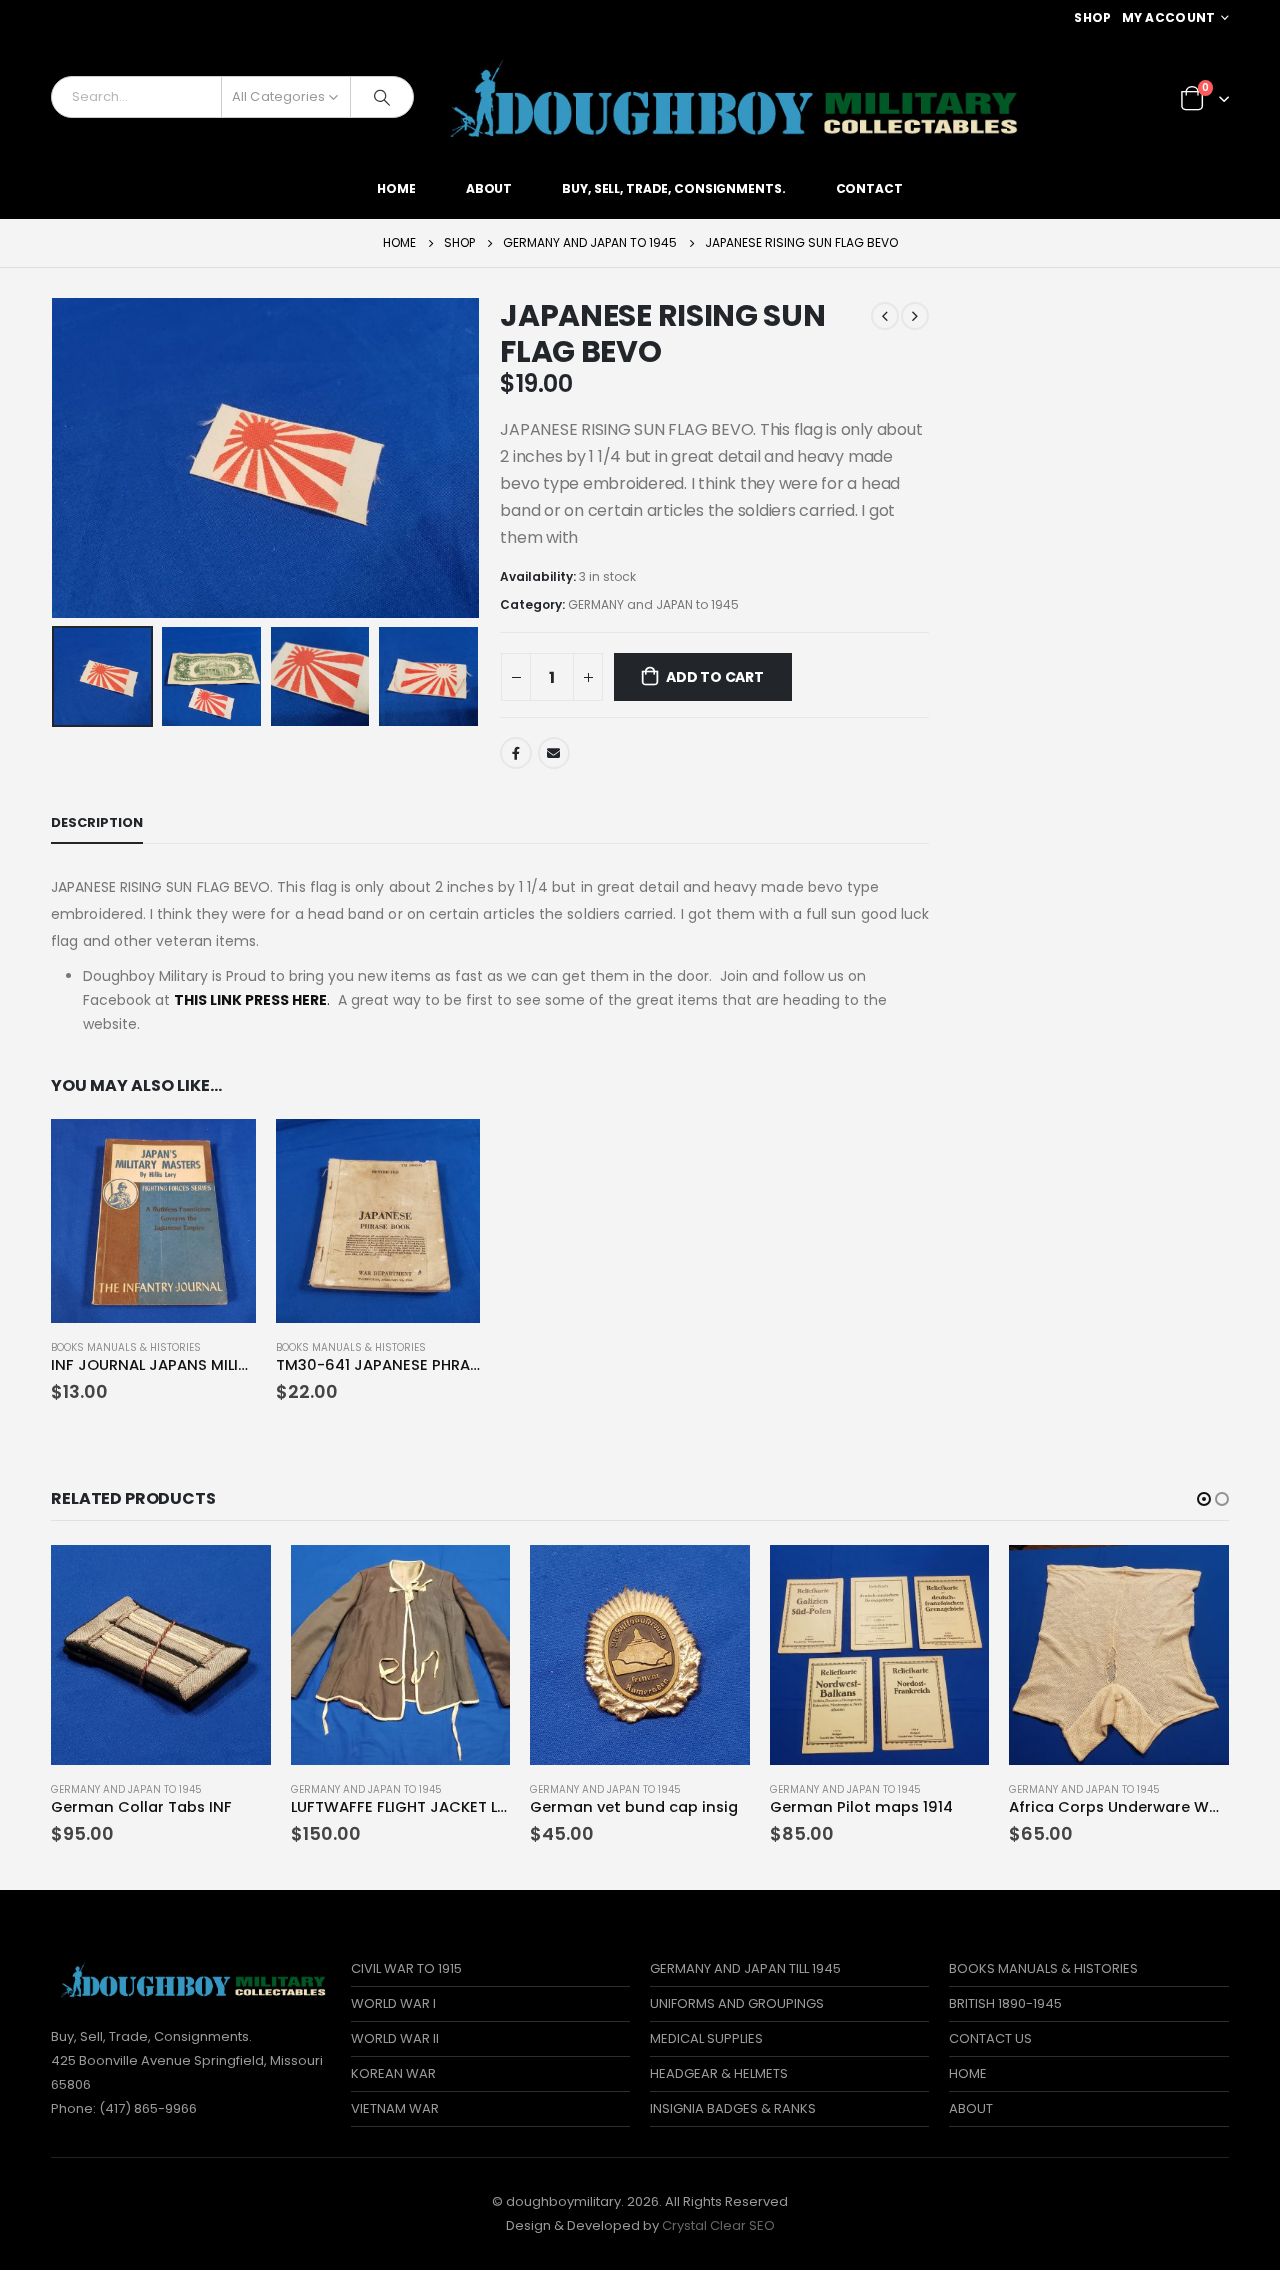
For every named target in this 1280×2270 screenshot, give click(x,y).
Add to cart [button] (223, 1152)
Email (554, 753)
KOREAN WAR (393, 2073)
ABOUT (971, 2108)
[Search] (382, 97)
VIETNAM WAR (395, 2108)
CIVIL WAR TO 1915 (406, 1968)
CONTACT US (990, 2038)
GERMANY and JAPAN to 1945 (653, 604)
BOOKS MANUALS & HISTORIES (126, 1347)
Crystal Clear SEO (718, 2225)
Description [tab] (97, 822)
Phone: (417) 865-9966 (124, 2108)
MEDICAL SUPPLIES (706, 2038)
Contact (869, 188)
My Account (1169, 17)
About (489, 188)
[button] (1204, 1499)
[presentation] (56, 458)
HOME (968, 2073)
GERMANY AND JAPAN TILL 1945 (745, 1968)
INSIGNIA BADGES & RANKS (733, 2108)
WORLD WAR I (393, 2003)
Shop (1092, 17)
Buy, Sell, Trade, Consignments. (673, 188)
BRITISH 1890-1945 (1005, 2003)
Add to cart (715, 677)
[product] (153, 1221)
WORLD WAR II (395, 2038)
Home (396, 188)
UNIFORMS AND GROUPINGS (737, 2003)
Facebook (516, 753)
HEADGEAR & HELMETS (719, 2073)
